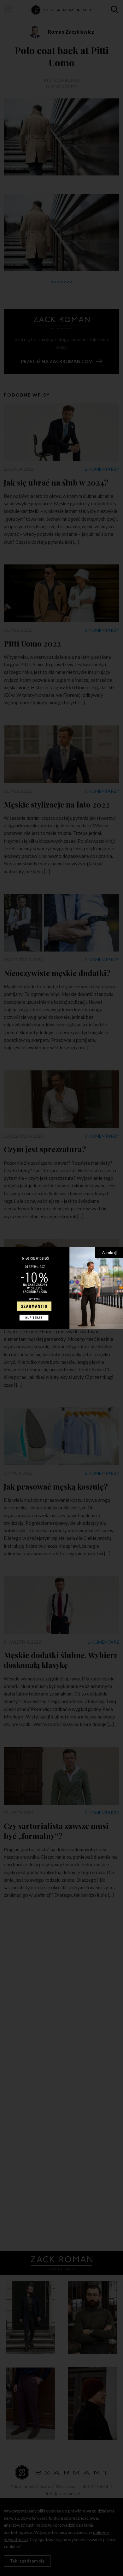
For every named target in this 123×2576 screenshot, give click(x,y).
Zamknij (109, 1252)
